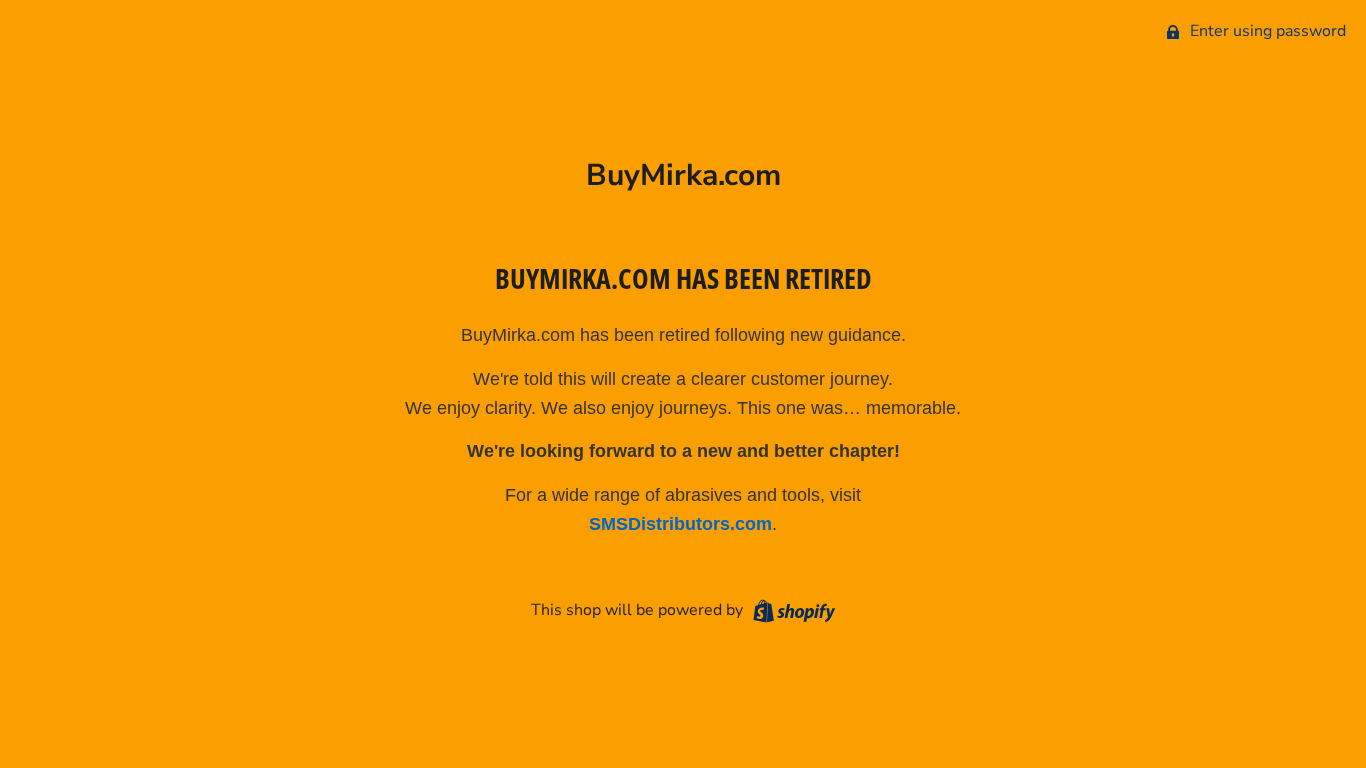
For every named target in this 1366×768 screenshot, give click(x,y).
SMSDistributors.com (680, 524)
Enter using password (1266, 31)
